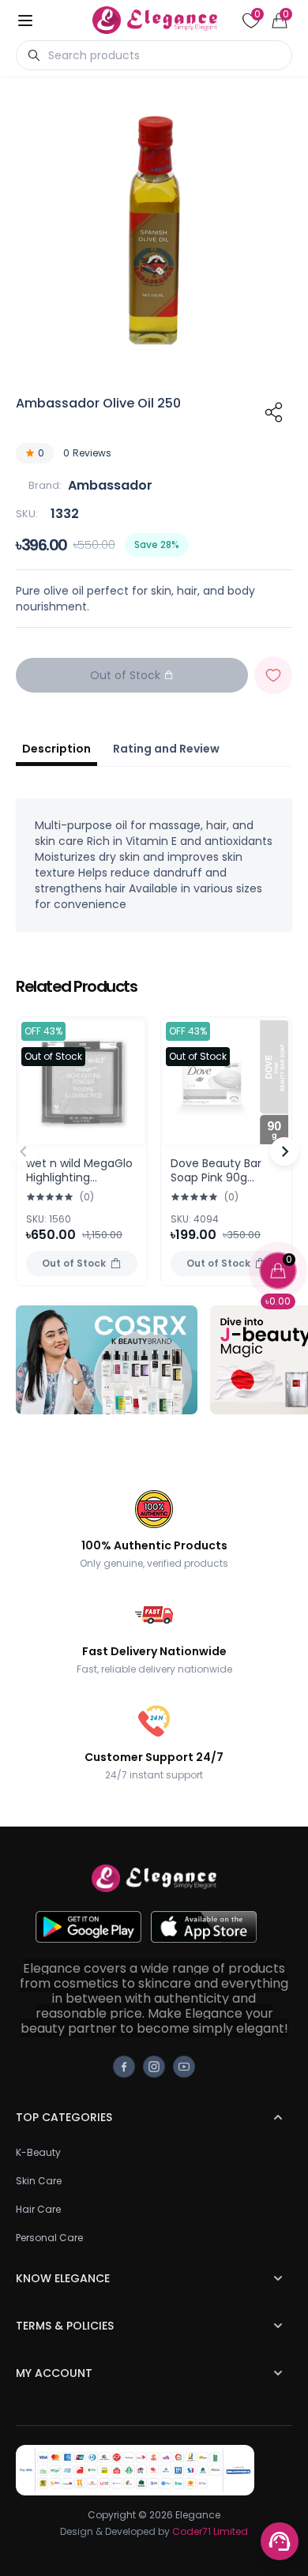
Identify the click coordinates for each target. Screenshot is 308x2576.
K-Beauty (38, 2152)
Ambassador (110, 485)
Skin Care (39, 2181)
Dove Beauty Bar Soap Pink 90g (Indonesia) (216, 1177)
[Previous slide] (24, 1151)
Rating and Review (166, 749)
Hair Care (38, 2209)
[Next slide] (284, 1151)
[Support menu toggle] (280, 2541)
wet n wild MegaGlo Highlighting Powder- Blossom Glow (79, 1184)
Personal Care (49, 2238)
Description (56, 749)
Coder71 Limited (210, 2531)
